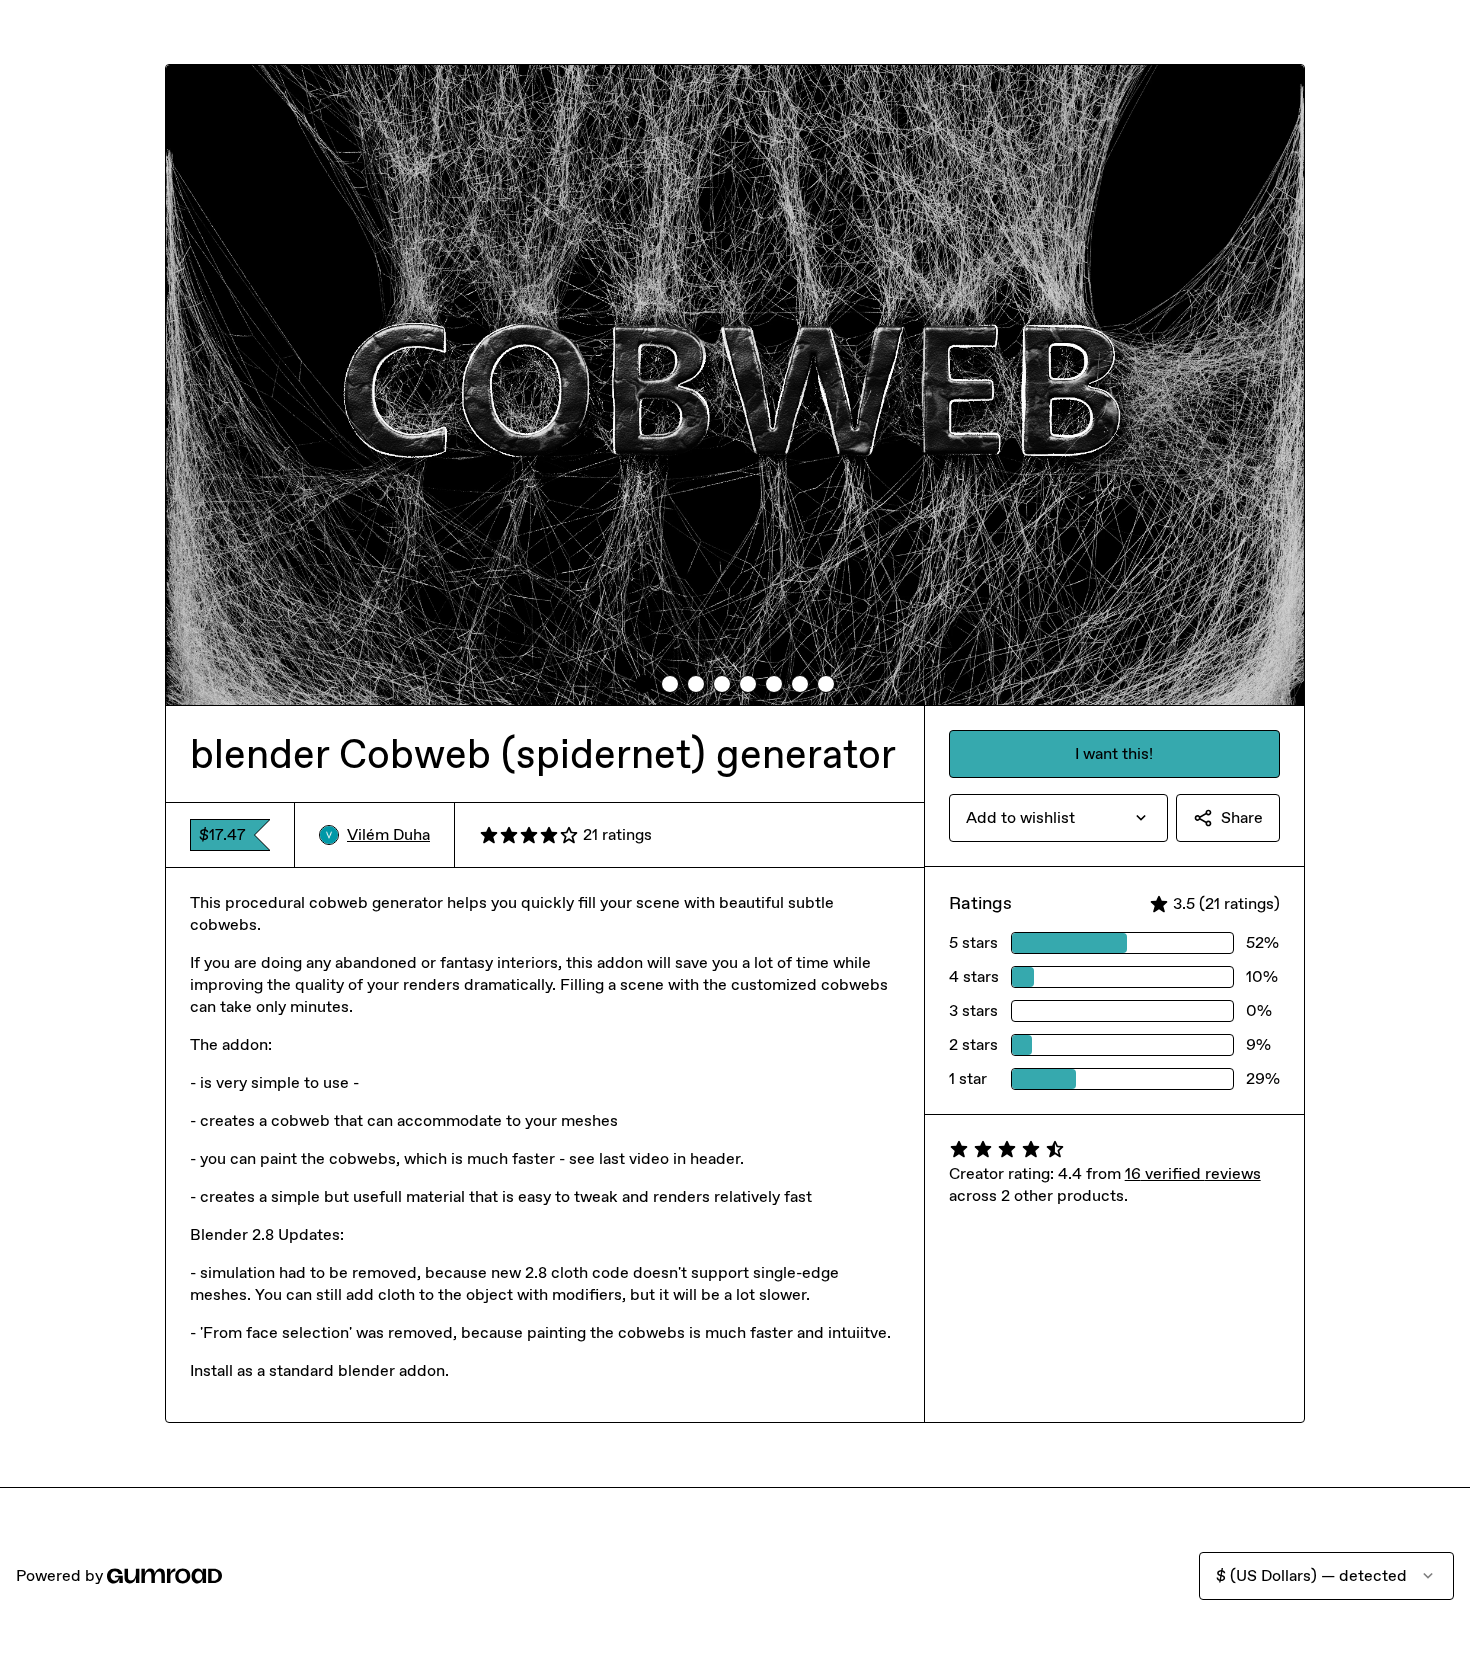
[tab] (644, 684)
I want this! (1114, 753)
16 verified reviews (1193, 1173)
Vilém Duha (388, 834)
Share (1242, 817)
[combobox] (1058, 818)
